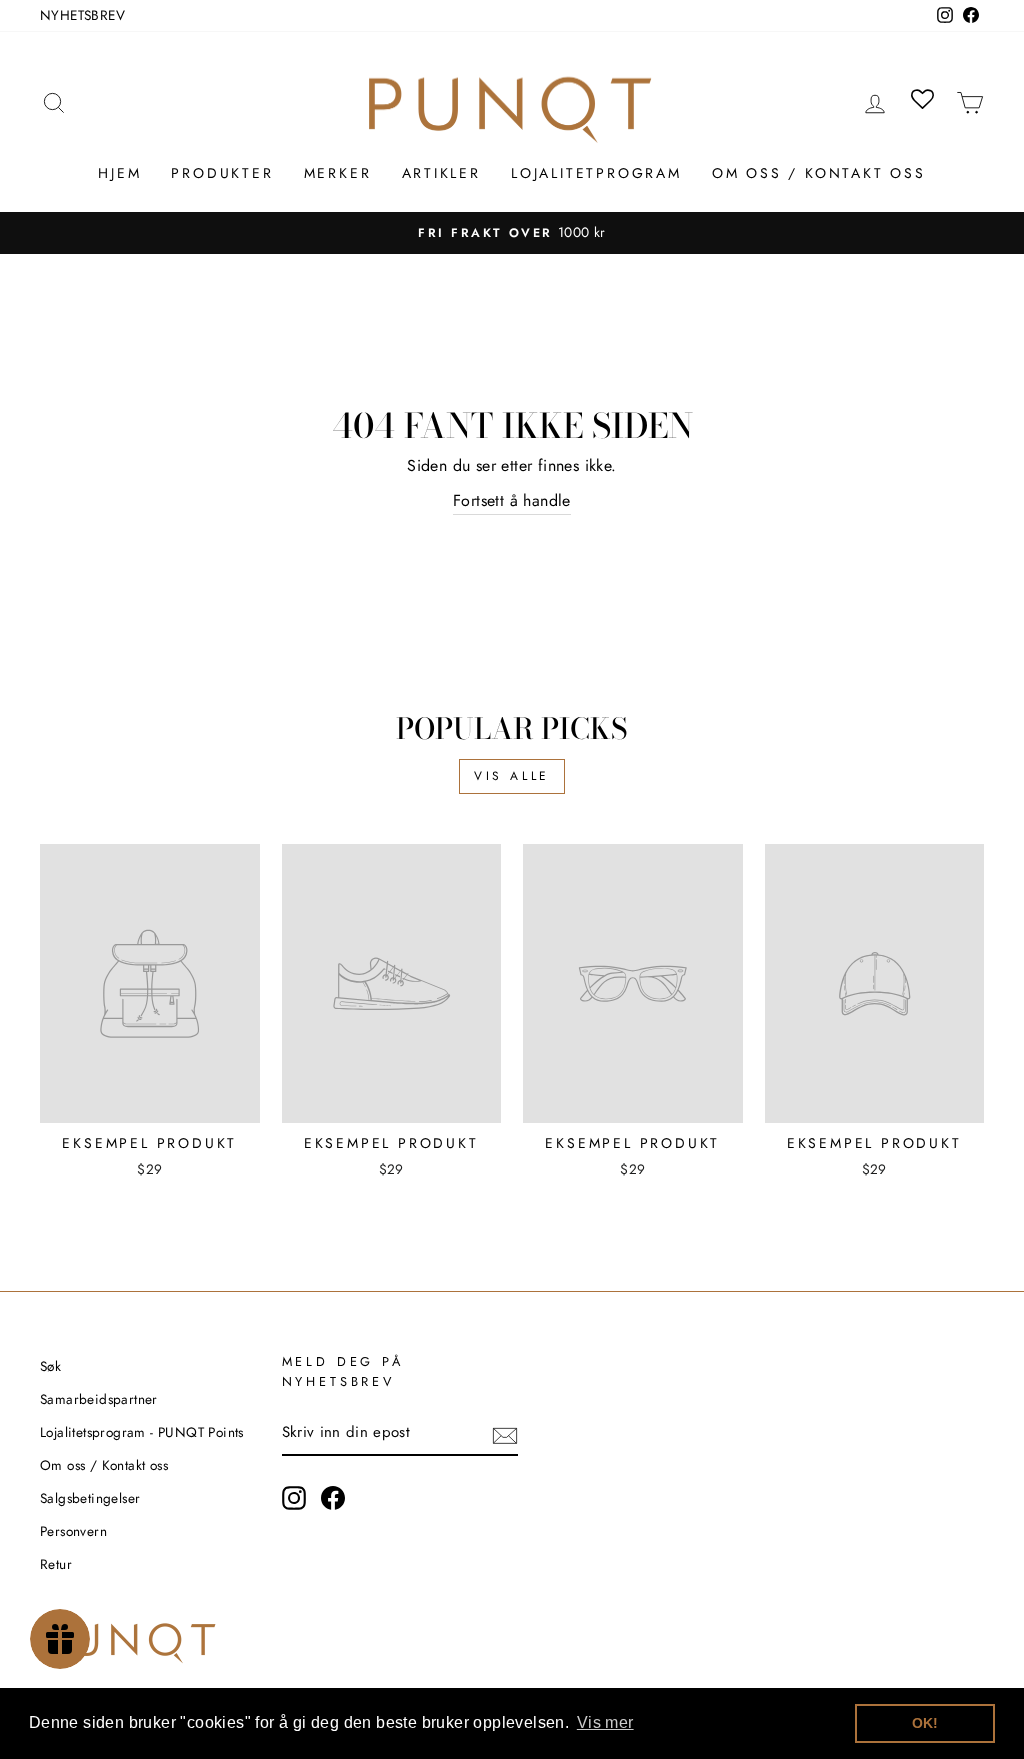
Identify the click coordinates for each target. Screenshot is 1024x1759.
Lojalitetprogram (596, 173)
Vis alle (512, 776)
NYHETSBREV (82, 15)
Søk (50, 1366)
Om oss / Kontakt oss (819, 173)
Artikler (441, 173)
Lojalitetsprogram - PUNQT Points (142, 1432)
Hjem (119, 173)
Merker (338, 173)
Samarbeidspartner (99, 1399)
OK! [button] (925, 1723)
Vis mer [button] (605, 1722)
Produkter (222, 173)
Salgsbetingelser (90, 1498)
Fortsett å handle (512, 500)
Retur (56, 1564)
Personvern (73, 1531)
